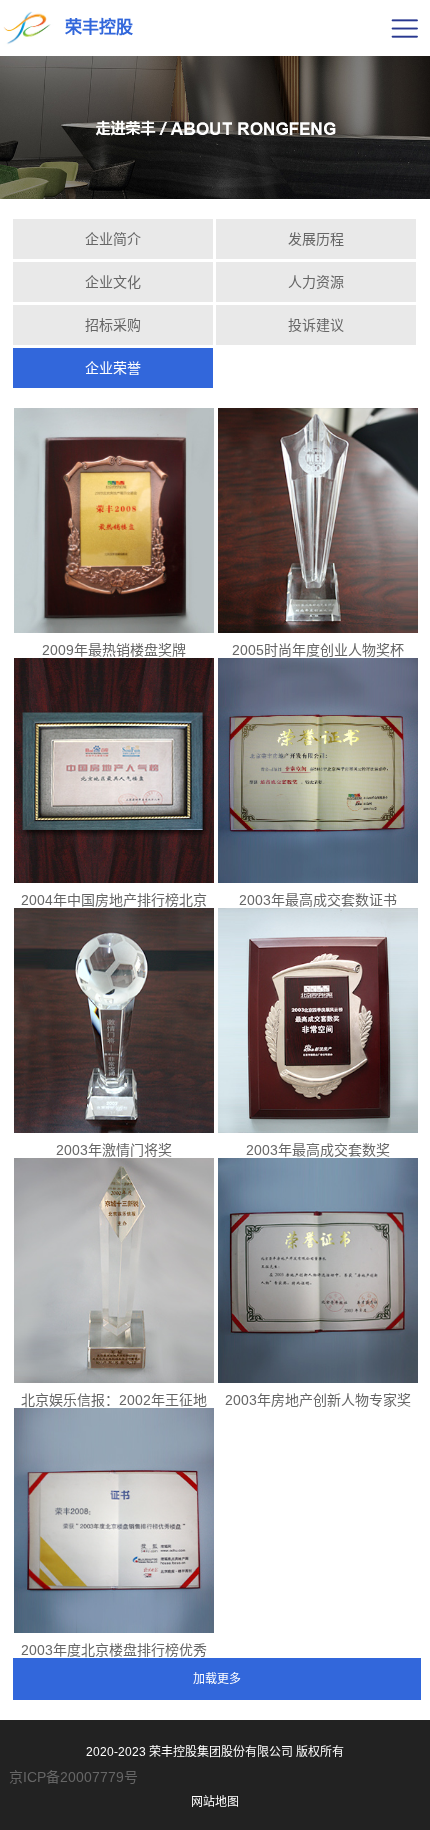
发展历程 (316, 239)
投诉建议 (316, 325)
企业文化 (113, 282)
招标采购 (113, 325)
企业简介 (113, 239)
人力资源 (316, 282)
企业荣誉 (113, 368)
